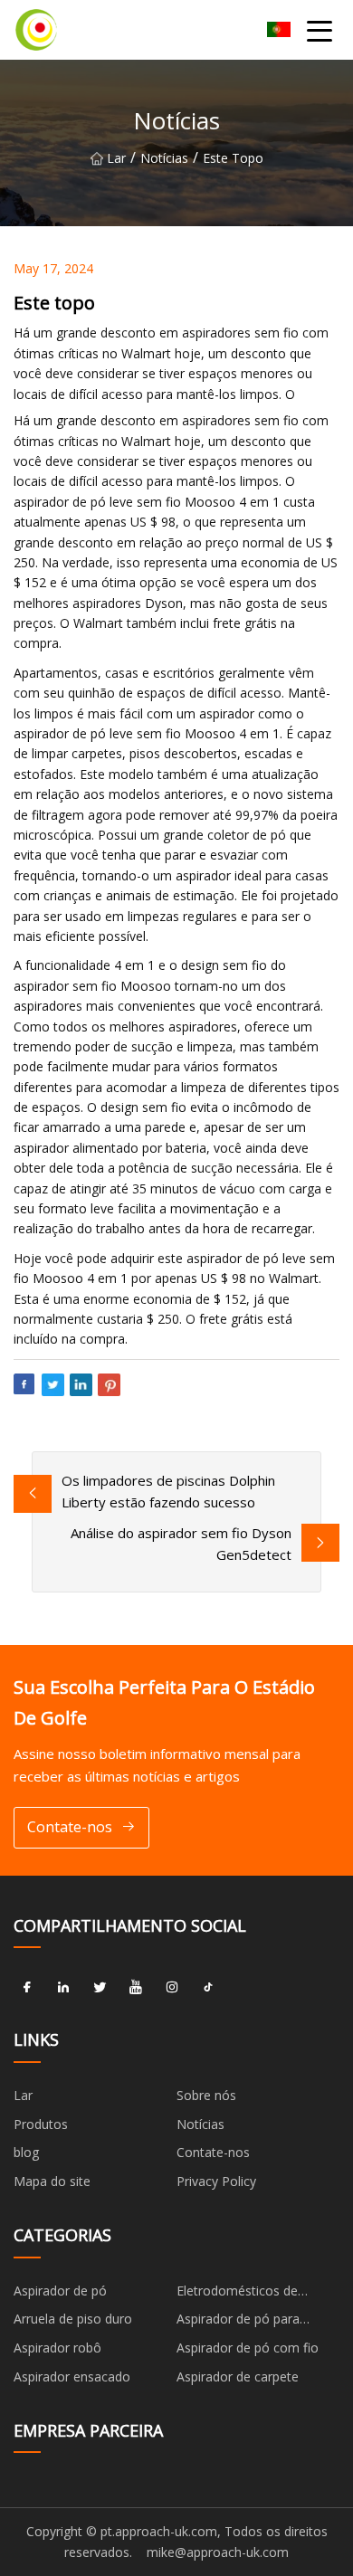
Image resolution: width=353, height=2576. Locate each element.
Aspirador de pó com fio (248, 2348)
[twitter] (100, 1987)
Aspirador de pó (60, 2291)
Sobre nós (206, 2095)
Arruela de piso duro (73, 2319)
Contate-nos (70, 1827)
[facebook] (27, 1987)
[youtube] (136, 1987)
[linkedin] (63, 1987)
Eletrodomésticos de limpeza (237, 2294)
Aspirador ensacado (72, 2376)
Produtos (41, 2124)
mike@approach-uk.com (218, 2552)
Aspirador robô (57, 2348)
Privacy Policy (216, 2181)
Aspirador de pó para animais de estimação (241, 2322)
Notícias (164, 158)
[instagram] (172, 1987)
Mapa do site (52, 2181)
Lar (116, 158)
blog (26, 2152)
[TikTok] (208, 1987)
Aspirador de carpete (238, 2376)
